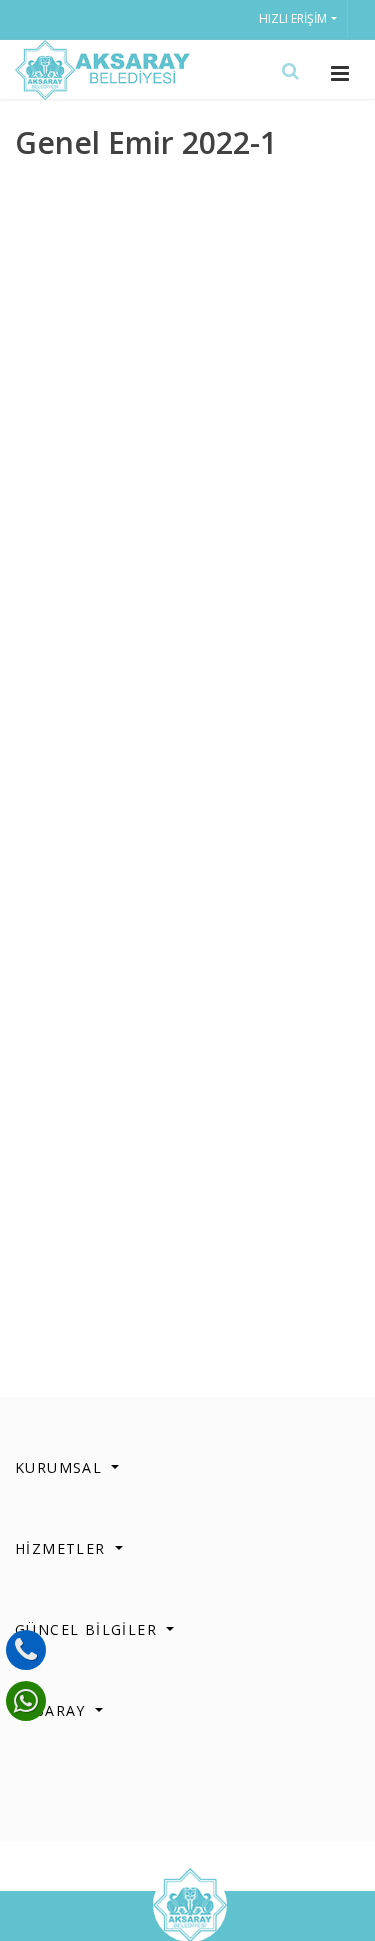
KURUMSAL (61, 1467)
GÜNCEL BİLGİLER (88, 1629)
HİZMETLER (63, 1548)
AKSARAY (53, 1710)
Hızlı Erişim (293, 18)
